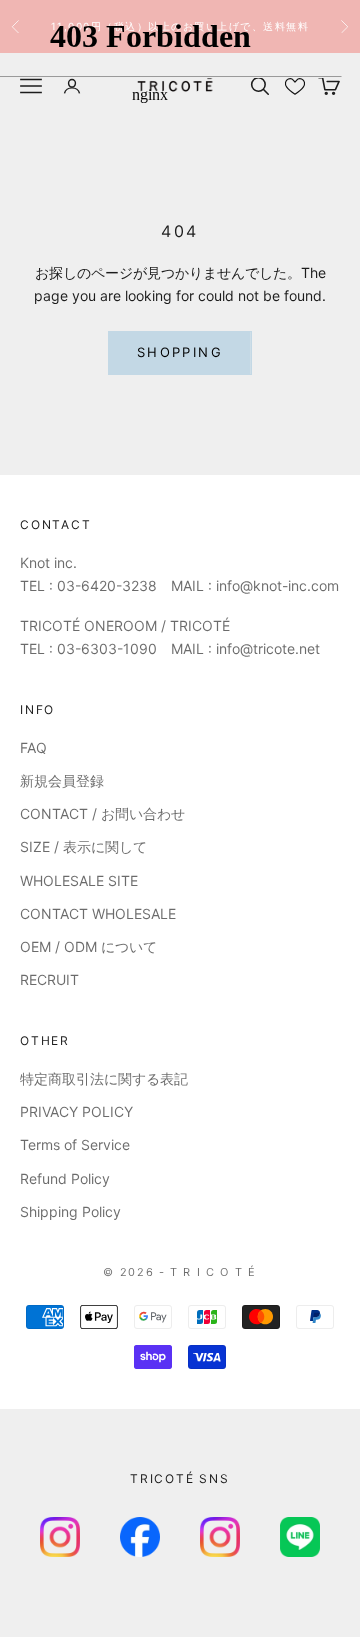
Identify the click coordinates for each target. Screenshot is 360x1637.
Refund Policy (65, 1178)
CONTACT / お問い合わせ (102, 813)
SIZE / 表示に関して (83, 846)
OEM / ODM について (88, 946)
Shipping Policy (70, 1211)
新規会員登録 (62, 780)
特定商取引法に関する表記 (104, 1078)
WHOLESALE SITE (79, 880)
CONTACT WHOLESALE (98, 913)
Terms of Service (75, 1144)
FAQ (33, 747)
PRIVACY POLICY (76, 1111)
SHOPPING (180, 352)
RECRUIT (49, 979)
